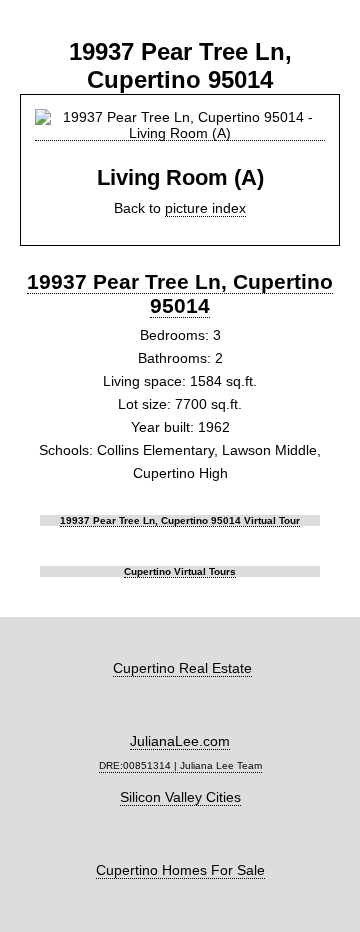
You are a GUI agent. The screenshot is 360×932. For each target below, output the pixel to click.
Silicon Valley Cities (180, 797)
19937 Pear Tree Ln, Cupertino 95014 (180, 293)
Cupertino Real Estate (182, 668)
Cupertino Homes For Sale (180, 870)
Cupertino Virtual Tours (180, 571)
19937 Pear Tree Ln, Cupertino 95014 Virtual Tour (180, 520)
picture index (205, 208)
